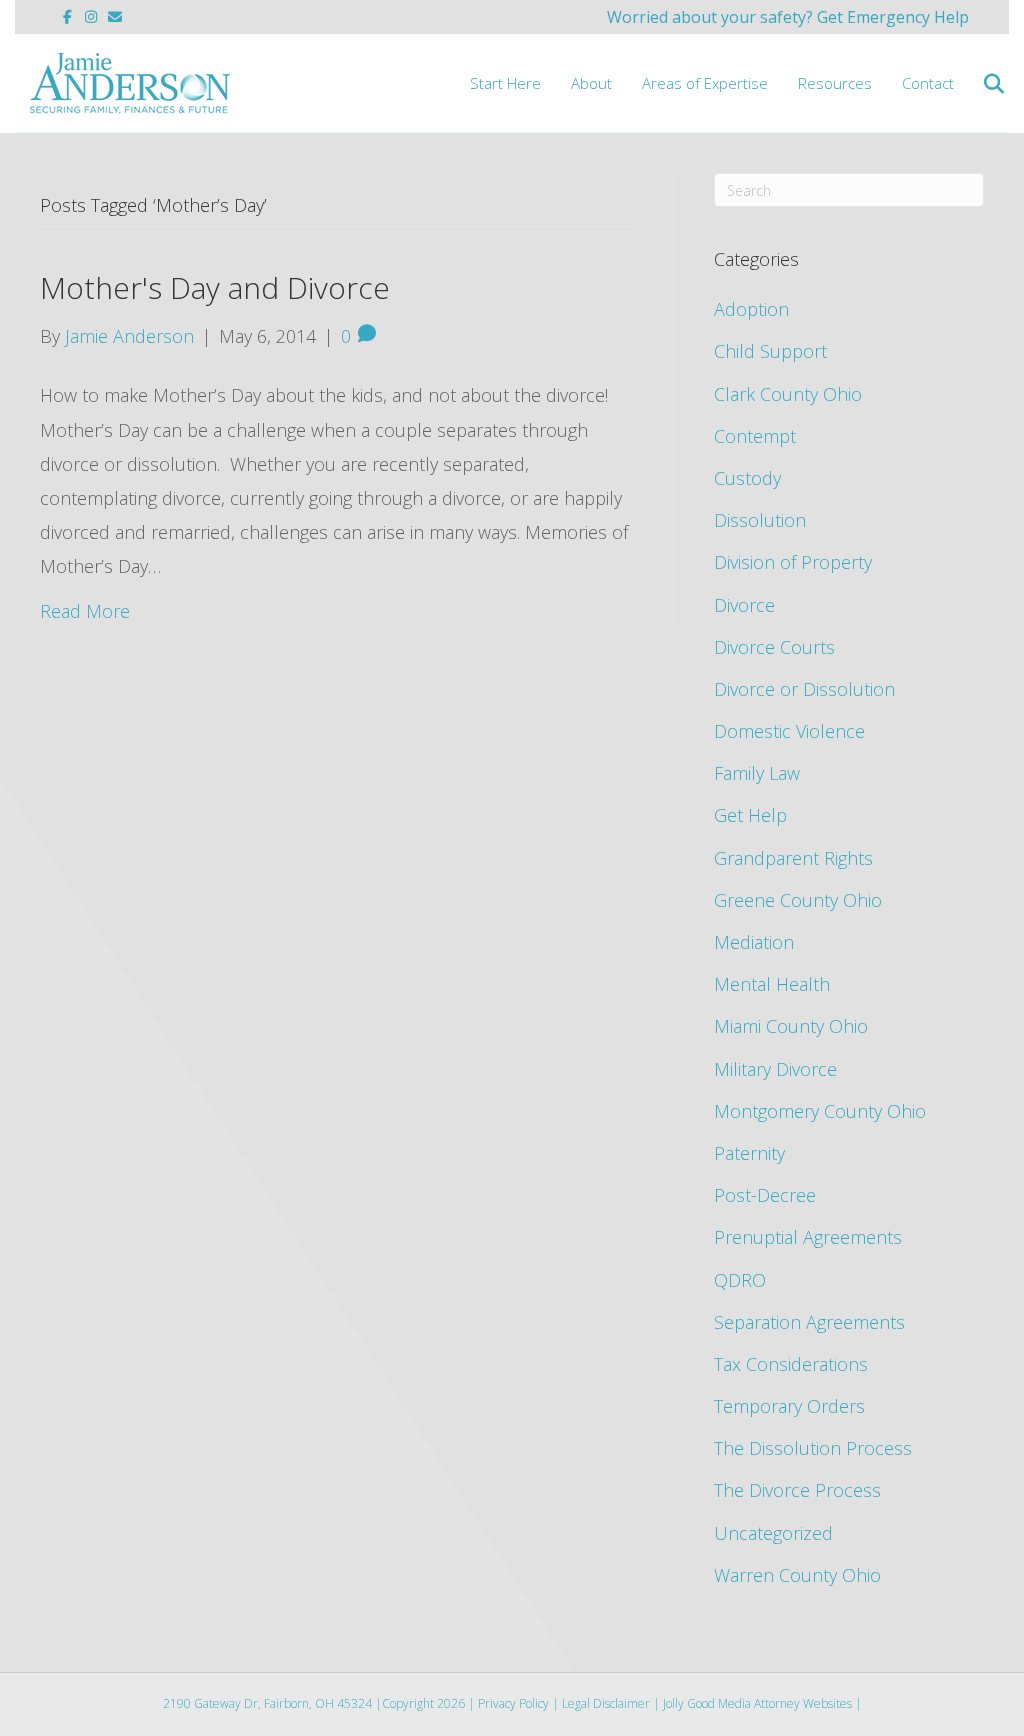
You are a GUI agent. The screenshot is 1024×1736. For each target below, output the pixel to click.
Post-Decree (765, 1195)
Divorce (744, 605)
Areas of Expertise (705, 83)
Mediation (754, 942)
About (591, 83)
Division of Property (793, 562)
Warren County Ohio (797, 1575)
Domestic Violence (789, 731)
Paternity (749, 1153)
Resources (835, 83)
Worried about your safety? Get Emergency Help (788, 17)
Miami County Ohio (791, 1026)
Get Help (750, 815)
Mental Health (772, 984)
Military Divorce (775, 1069)
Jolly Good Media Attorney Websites (757, 1703)
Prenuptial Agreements (808, 1237)
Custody (747, 478)
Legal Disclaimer (606, 1703)
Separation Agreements (809, 1322)
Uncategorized (773, 1533)
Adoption (751, 309)
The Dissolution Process (813, 1448)
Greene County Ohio (798, 900)
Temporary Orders (789, 1406)
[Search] (981, 84)
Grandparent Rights (793, 858)
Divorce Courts (774, 647)
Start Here (505, 83)
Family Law (757, 773)
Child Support (770, 351)
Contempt (755, 436)
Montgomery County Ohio (820, 1111)
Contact (928, 83)
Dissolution (760, 520)
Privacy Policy (513, 1703)
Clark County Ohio (788, 394)
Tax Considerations (791, 1364)
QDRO (740, 1280)
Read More (85, 611)
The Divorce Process (797, 1490)
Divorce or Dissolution (804, 689)
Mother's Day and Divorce (215, 287)
